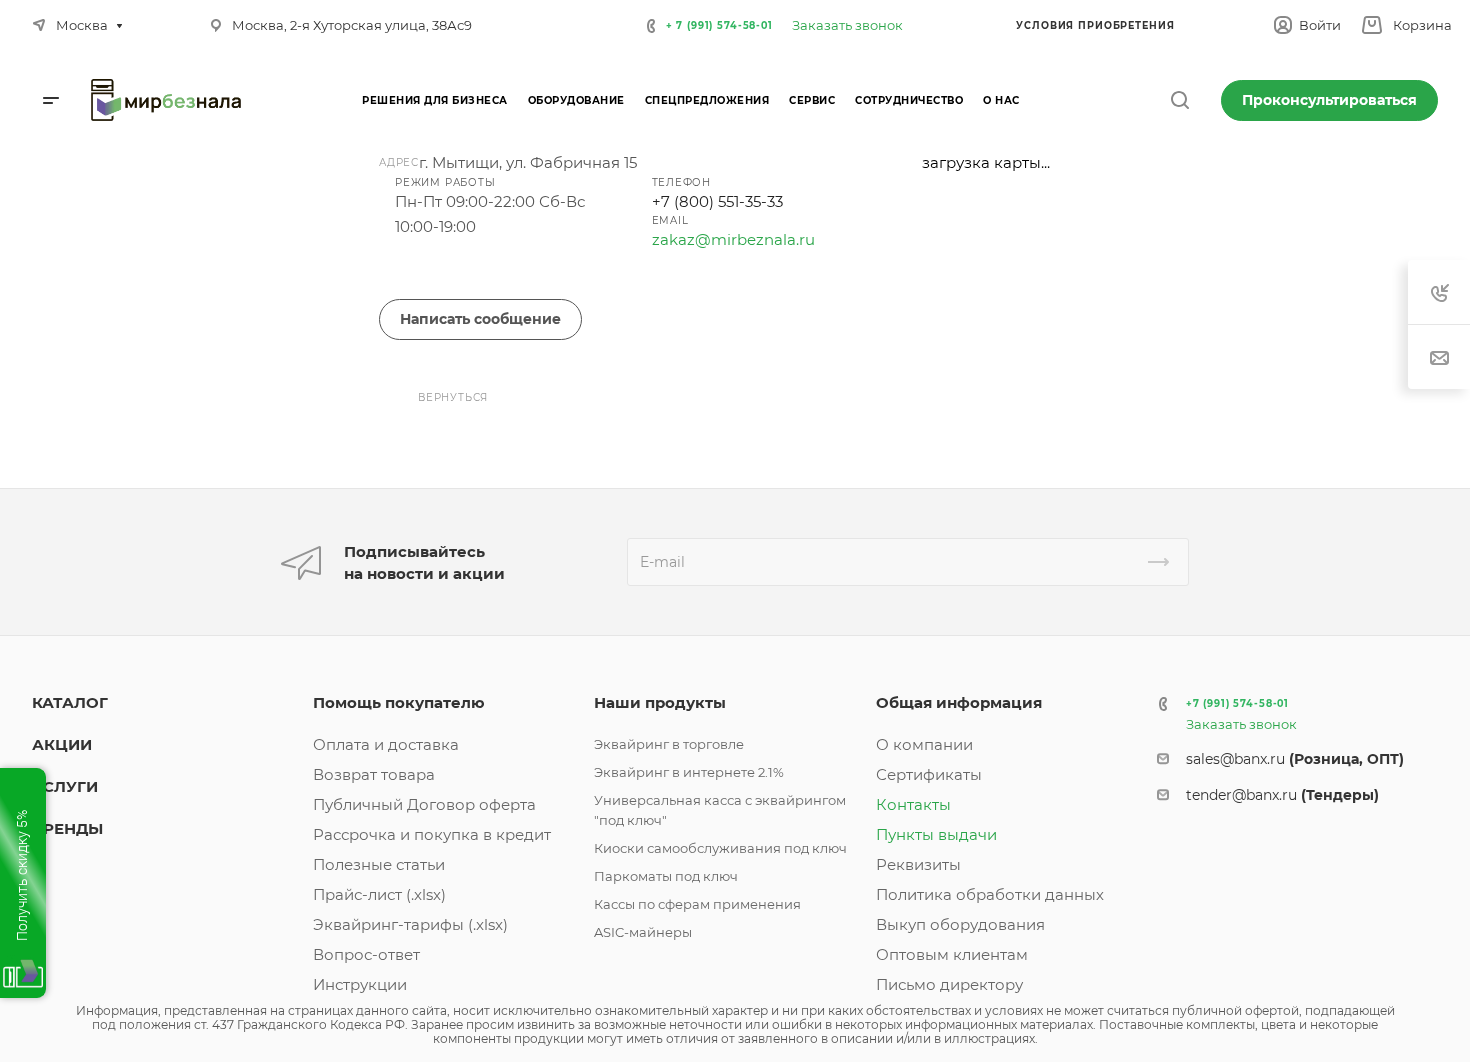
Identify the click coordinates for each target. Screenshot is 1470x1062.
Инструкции (360, 984)
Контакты (913, 804)
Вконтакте (406, 275)
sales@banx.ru (1295, 759)
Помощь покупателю (399, 702)
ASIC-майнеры (643, 932)
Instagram (453, 275)
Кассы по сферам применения (697, 904)
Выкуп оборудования (960, 924)
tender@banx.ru (1282, 795)
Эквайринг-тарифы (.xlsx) (410, 924)
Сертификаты (929, 774)
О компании (924, 744)
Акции (62, 744)
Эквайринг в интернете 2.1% (689, 772)
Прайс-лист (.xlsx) (379, 894)
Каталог (70, 702)
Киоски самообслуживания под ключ (720, 848)
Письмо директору (949, 984)
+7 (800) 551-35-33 (717, 201)
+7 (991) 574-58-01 (1237, 703)
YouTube (547, 275)
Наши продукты (660, 702)
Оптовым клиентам (952, 954)
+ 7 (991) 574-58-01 (719, 25)
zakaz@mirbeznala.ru (733, 239)
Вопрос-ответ (366, 954)
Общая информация (959, 702)
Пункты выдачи (936, 834)
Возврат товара (374, 774)
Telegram (500, 275)
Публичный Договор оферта (424, 804)
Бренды (67, 828)
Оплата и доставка (386, 744)
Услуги (65, 786)
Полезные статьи (379, 864)
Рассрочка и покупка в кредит (432, 834)
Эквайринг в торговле (669, 744)
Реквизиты (918, 864)
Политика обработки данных (990, 894)
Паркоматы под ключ (666, 876)
